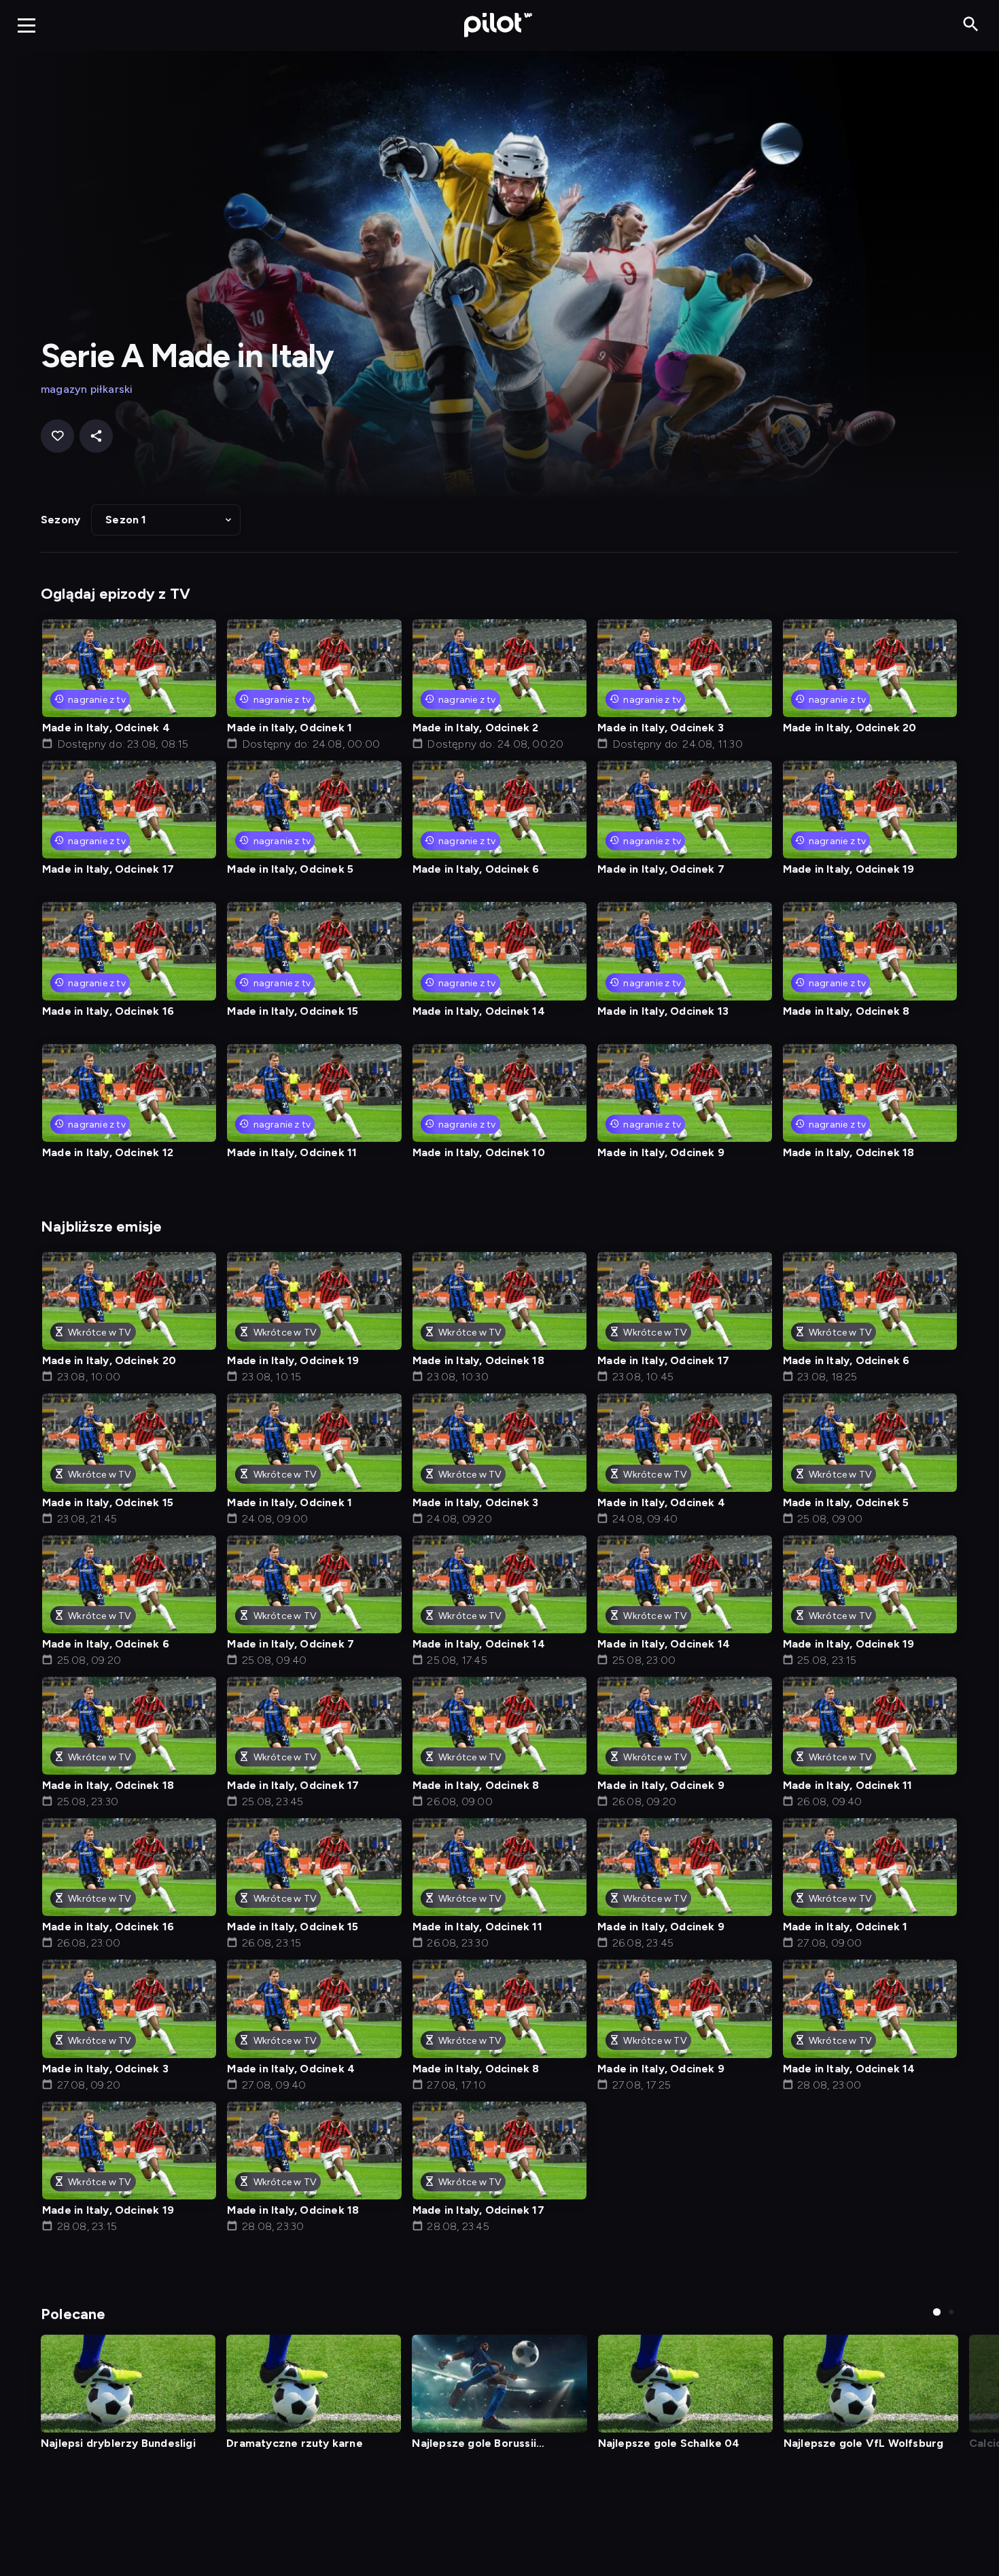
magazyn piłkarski (87, 389)
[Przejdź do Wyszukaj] (971, 25)
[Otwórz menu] (27, 25)
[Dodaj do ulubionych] (57, 436)
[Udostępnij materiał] (96, 436)
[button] (166, 520)
